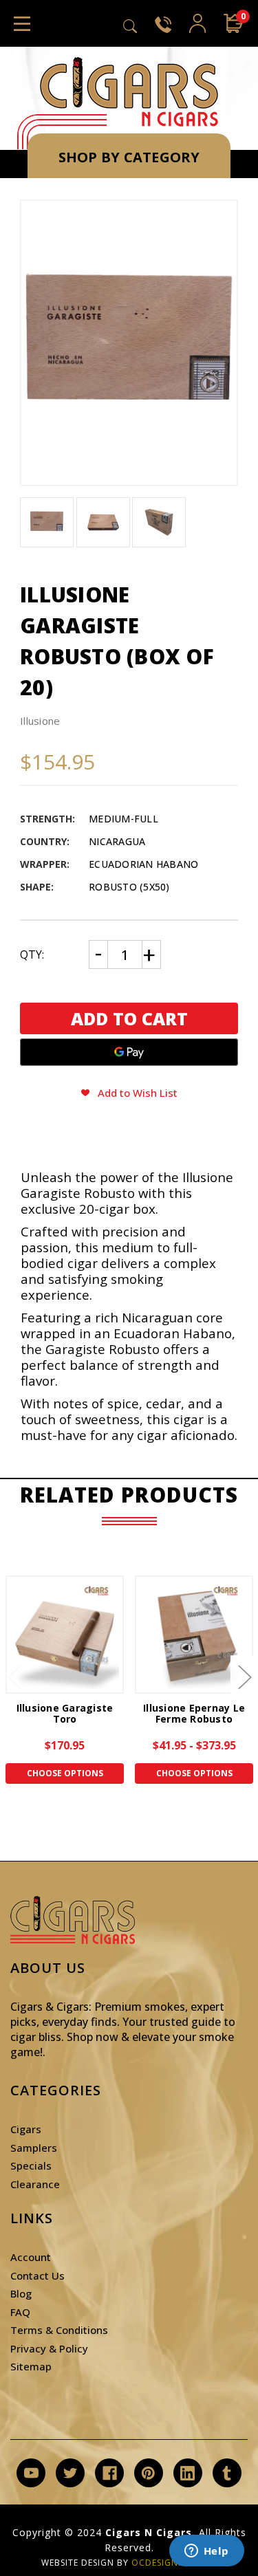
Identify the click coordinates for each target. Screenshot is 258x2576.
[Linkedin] (187, 2473)
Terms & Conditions (59, 2330)
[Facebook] (110, 2473)
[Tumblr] (227, 2473)
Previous (14, 1676)
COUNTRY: (45, 841)
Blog (21, 2293)
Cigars (26, 2129)
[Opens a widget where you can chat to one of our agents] (206, 2552)
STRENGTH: (47, 819)
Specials (31, 2165)
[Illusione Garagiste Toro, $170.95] (65, 1635)
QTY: (32, 954)
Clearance (35, 2184)
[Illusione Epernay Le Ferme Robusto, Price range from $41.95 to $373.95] (194, 1635)
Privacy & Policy (49, 2348)
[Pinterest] (148, 2473)
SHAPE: (37, 887)
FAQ (20, 2312)
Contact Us (37, 2275)
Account (31, 2257)
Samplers (34, 2148)
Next (244, 1676)
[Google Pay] (129, 1052)
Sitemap (31, 2366)
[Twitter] (71, 2473)
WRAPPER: (45, 864)
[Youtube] (31, 2473)
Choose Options (65, 1773)
